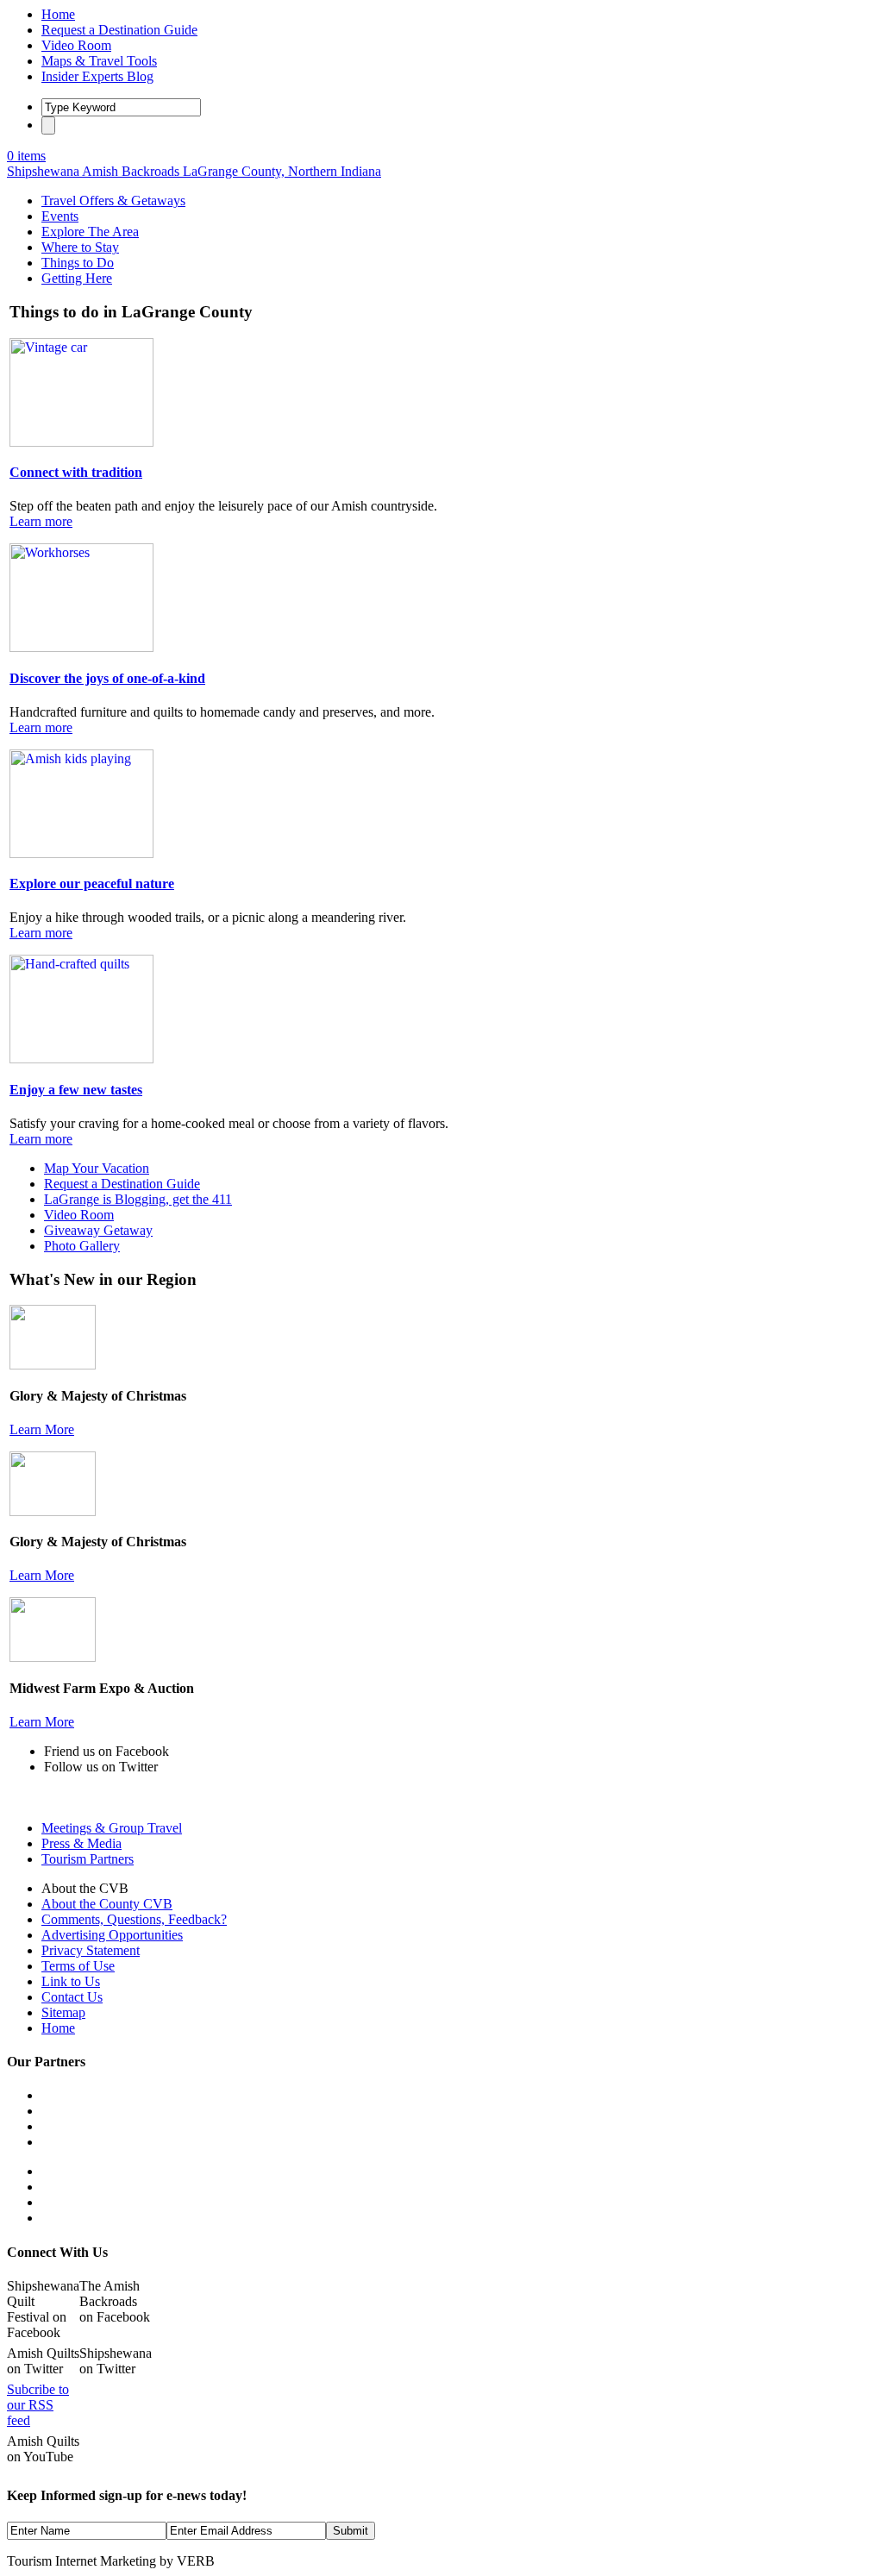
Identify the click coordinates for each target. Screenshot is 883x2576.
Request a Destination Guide (122, 1184)
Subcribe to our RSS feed (38, 2405)
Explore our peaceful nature (92, 884)
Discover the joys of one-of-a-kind (107, 678)
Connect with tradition (76, 472)
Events (60, 216)
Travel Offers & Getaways (113, 201)
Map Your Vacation (97, 1168)
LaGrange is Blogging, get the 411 (138, 1199)
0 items (26, 156)
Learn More (42, 1429)
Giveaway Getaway (98, 1230)
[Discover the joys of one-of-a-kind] (81, 647)
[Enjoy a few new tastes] (81, 1059)
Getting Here (77, 278)
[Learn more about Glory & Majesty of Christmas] (53, 1365)
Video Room (79, 1215)
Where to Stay (80, 247)
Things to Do (78, 263)
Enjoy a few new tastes (76, 1090)
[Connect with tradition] (81, 442)
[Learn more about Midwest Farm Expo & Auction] (53, 1657)
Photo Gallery (82, 1246)
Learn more (41, 521)
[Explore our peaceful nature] (81, 853)
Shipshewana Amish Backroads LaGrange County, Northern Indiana (194, 171)
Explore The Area (90, 232)
